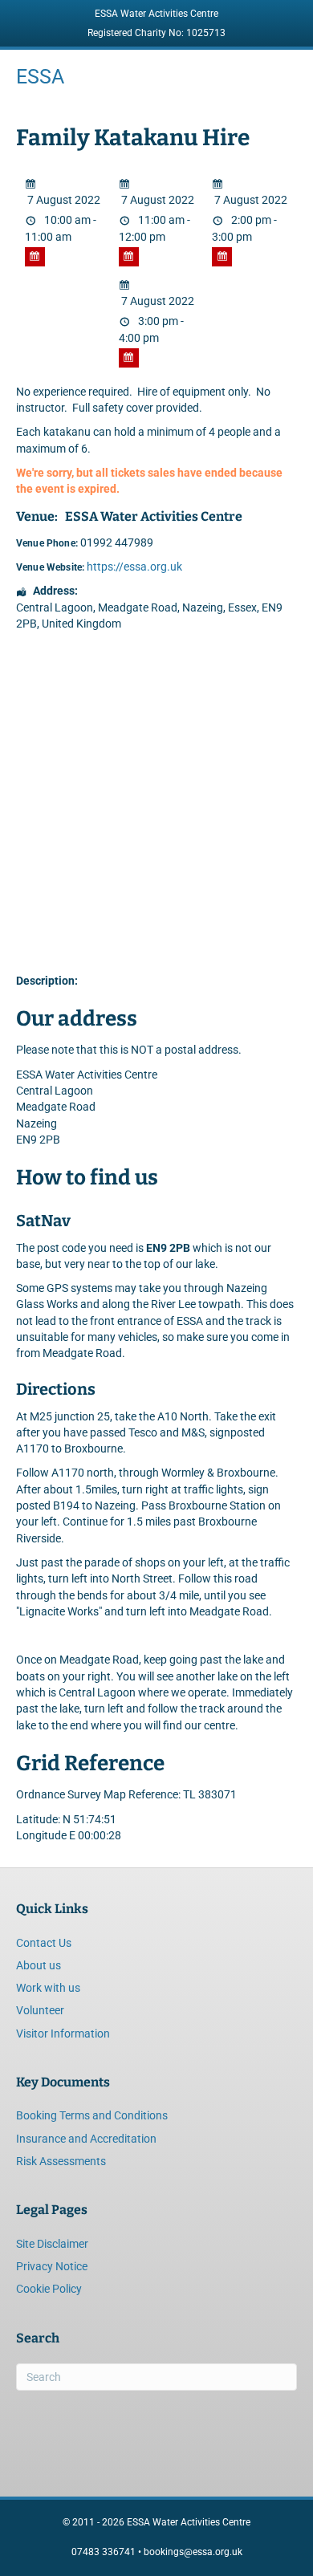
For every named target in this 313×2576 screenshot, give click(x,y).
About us (39, 1965)
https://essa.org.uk (134, 567)
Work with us (48, 1988)
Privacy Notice (52, 2266)
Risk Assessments (61, 2161)
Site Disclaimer (52, 2244)
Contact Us (44, 1943)
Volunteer (40, 2010)
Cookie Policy (49, 2289)
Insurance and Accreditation (86, 2139)
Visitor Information (63, 2034)
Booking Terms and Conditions (92, 2115)
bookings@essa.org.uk (193, 2552)
